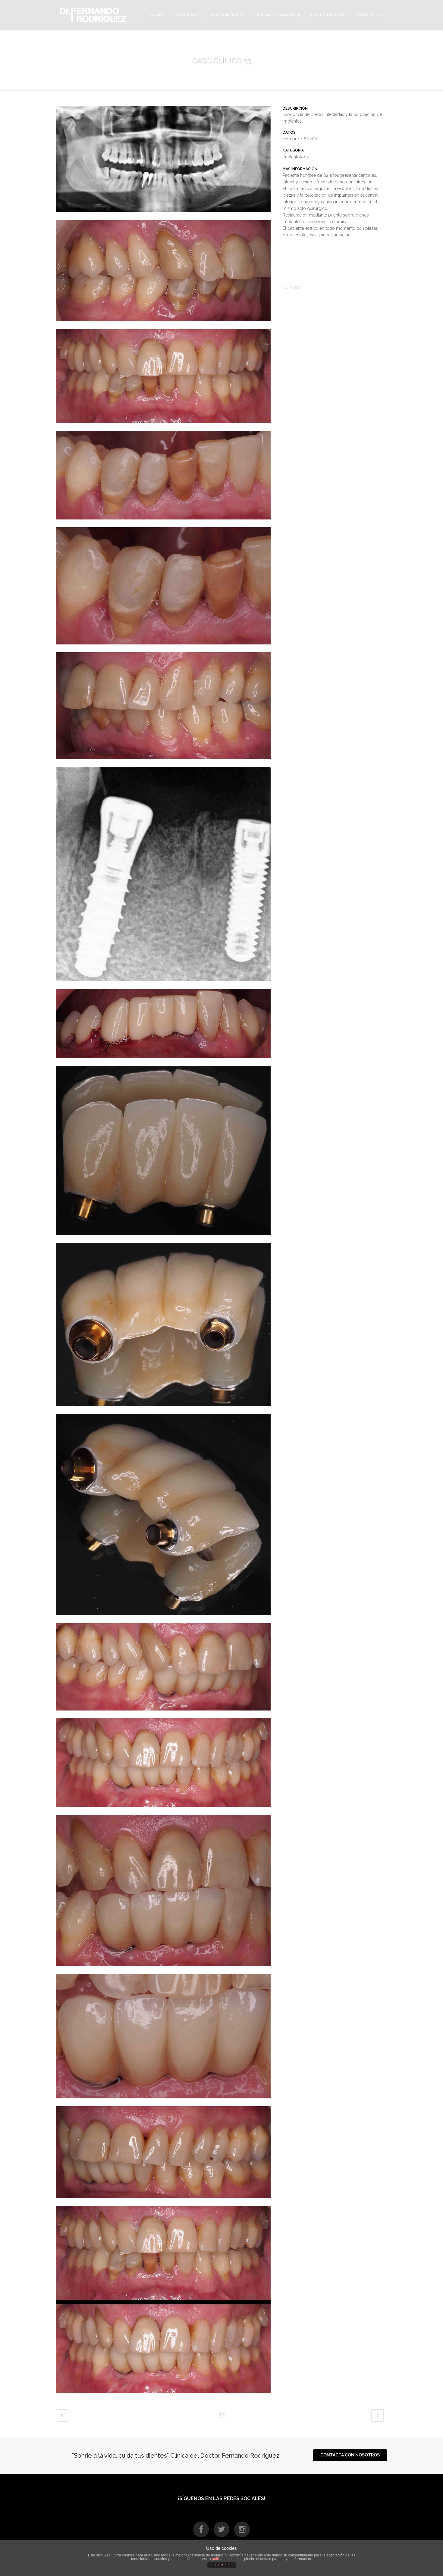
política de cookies (227, 2559)
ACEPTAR (222, 2565)
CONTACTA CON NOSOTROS (350, 2455)
